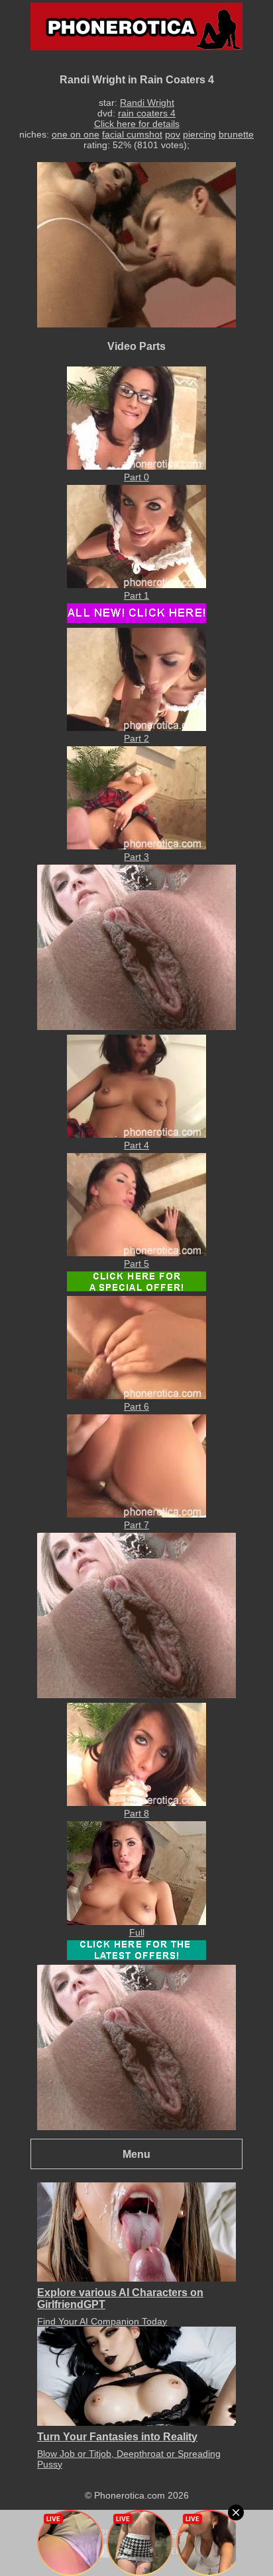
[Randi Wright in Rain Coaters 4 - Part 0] (136, 466)
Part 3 (136, 857)
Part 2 (136, 738)
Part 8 (136, 1813)
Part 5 (136, 1264)
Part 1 (136, 595)
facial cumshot (132, 134)
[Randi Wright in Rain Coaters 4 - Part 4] (136, 1135)
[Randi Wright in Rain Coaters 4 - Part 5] (136, 1253)
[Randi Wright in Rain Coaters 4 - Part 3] (136, 846)
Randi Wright (147, 103)
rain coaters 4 (147, 113)
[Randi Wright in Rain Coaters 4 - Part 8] (136, 1803)
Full (137, 1932)
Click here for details (137, 124)
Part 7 (136, 1525)
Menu (136, 2154)
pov (173, 134)
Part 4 (136, 1145)
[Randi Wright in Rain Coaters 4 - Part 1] (136, 585)
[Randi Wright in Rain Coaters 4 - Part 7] (136, 1514)
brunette (236, 134)
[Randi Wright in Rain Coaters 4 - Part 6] (136, 1396)
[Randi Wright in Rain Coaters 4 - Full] (136, 1922)
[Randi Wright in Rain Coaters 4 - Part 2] (136, 728)
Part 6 (136, 1406)
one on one (76, 134)
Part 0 (136, 477)
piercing (199, 134)
